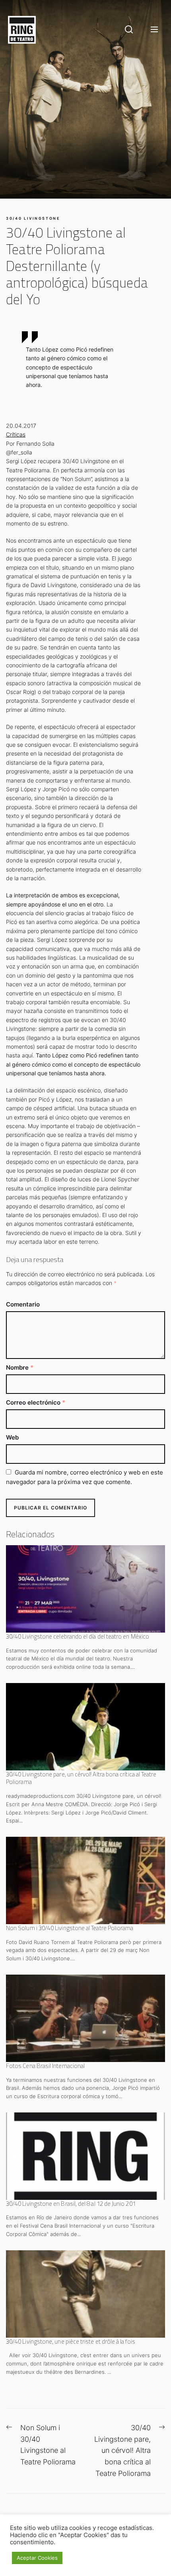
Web (12, 1437)
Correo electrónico (36, 1402)
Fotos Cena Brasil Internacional (45, 2066)
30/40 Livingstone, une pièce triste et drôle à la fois (71, 2341)
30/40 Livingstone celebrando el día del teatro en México (78, 1636)
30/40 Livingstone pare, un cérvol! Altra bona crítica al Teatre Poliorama (81, 1778)
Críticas (16, 434)
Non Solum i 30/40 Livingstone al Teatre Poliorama (70, 1928)
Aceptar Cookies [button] (37, 2558)
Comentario (23, 1304)
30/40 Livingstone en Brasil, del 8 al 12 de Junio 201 (71, 2204)
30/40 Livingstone (33, 218)
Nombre (20, 1367)
